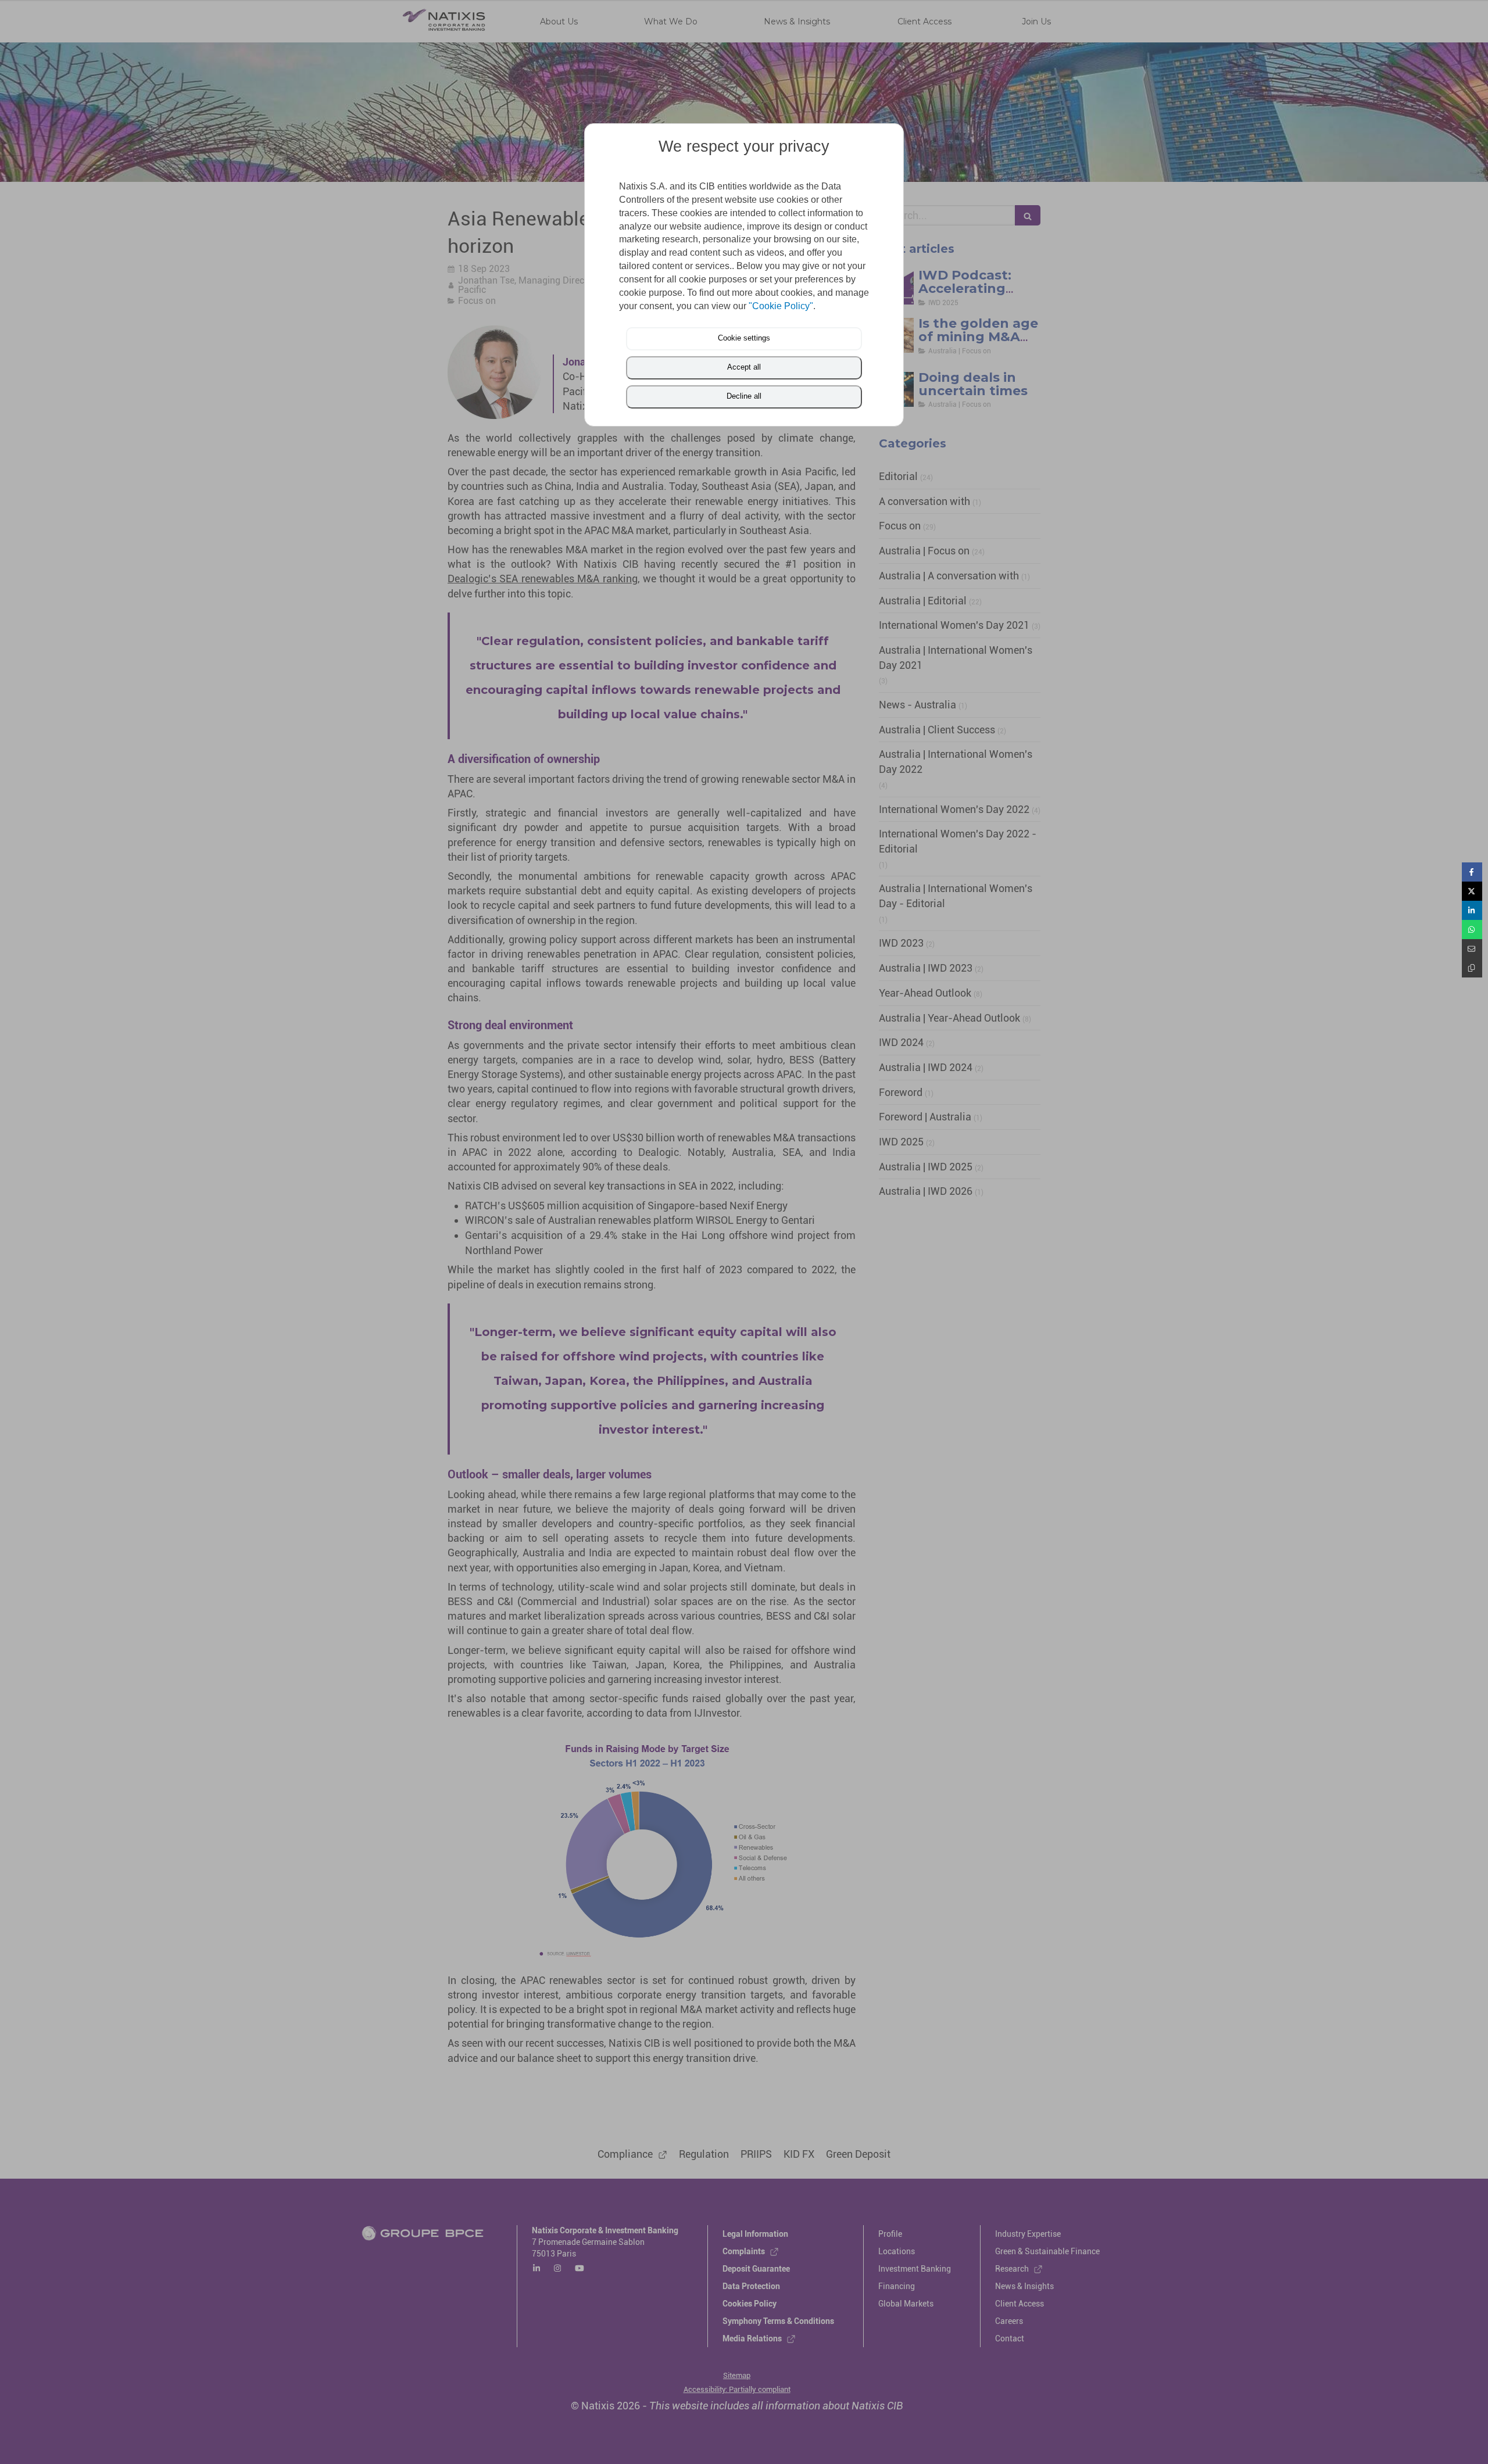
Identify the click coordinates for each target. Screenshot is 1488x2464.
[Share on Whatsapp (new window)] (1472, 930)
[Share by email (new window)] (1472, 949)
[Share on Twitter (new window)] (1472, 891)
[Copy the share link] (1472, 968)
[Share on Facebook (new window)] (1472, 872)
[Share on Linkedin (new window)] (1472, 910)
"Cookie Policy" (781, 306)
